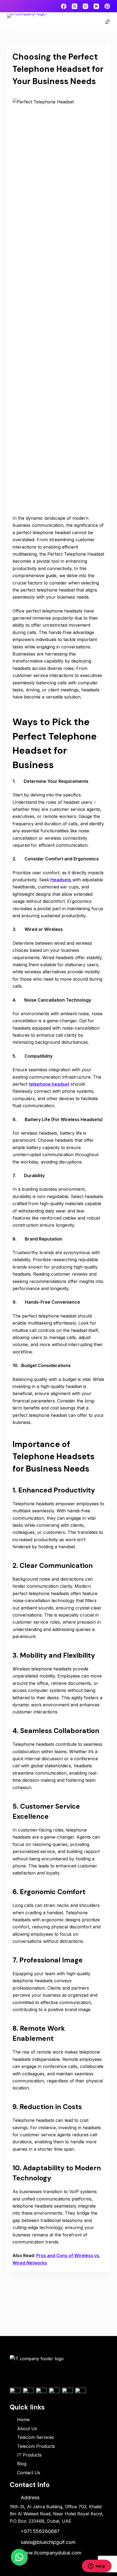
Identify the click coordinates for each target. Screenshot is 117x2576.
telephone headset (49, 1084)
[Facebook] (64, 6)
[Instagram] (85, 6)
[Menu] (107, 22)
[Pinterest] (107, 6)
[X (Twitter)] (75, 6)
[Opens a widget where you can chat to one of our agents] (97, 2566)
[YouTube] (96, 6)
